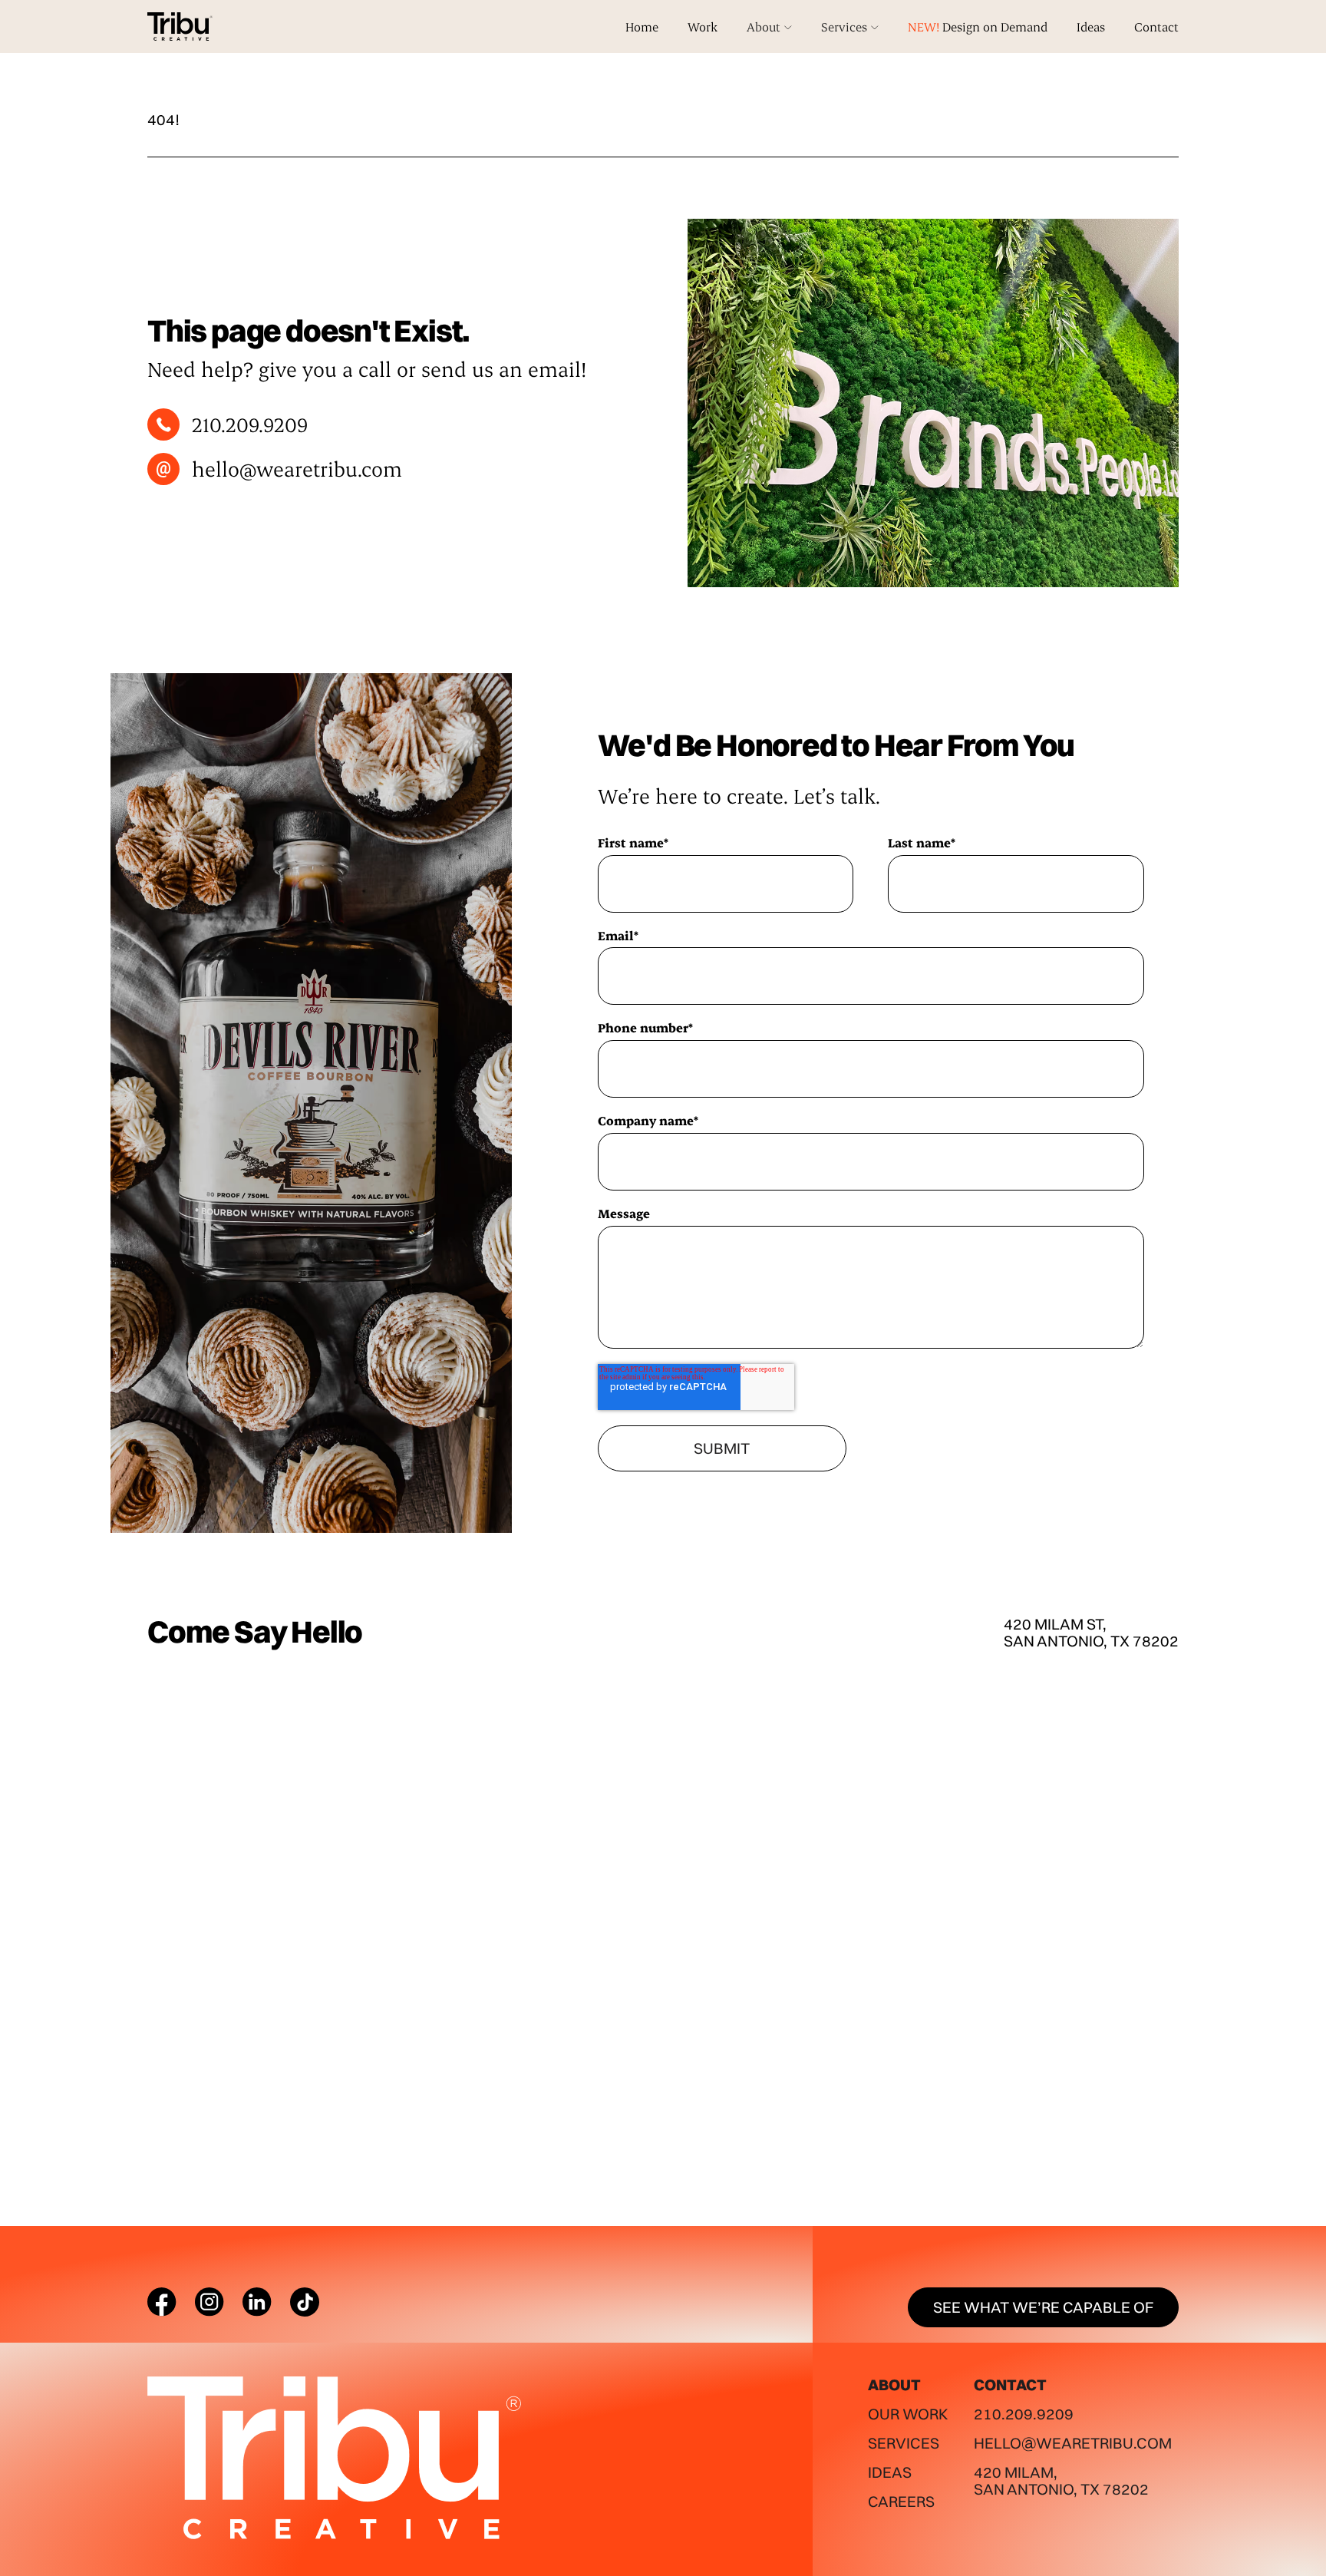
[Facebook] (162, 2302)
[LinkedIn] (257, 2302)
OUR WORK (908, 2414)
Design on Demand (978, 26)
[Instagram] (209, 2302)
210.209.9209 (1024, 2414)
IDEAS (890, 2472)
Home (642, 26)
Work (703, 26)
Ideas (1091, 26)
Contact (1156, 26)
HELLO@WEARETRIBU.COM (1073, 2443)
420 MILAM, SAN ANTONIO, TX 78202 (1061, 2480)
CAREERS (901, 2501)
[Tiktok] (305, 2302)
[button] (769, 27)
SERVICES (904, 2443)
